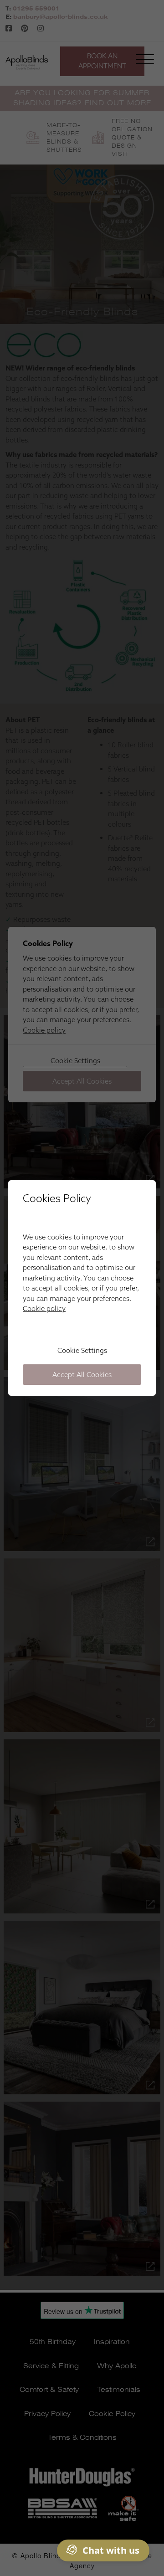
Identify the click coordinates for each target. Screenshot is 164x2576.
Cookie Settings (82, 1350)
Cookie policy (44, 1309)
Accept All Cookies (82, 1375)
